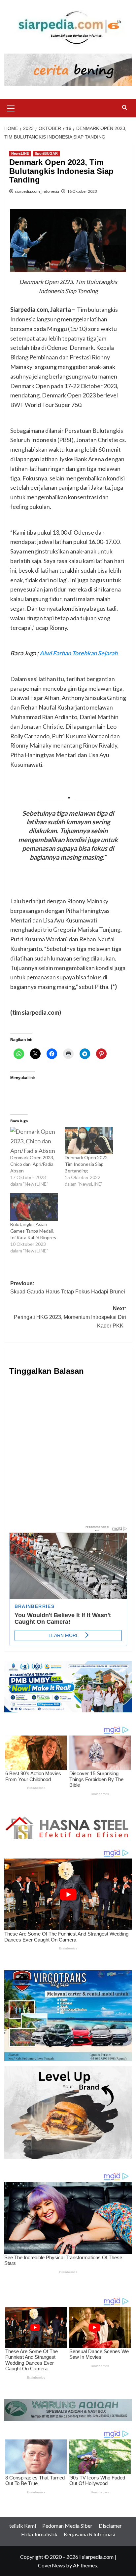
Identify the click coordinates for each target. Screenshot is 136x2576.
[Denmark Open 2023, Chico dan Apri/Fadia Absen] (34, 1141)
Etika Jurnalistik (39, 2534)
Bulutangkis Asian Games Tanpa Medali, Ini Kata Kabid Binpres (34, 1231)
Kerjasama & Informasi (89, 2534)
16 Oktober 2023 (82, 191)
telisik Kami (23, 2526)
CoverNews (51, 2565)
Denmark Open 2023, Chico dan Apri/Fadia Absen (32, 1164)
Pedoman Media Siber (67, 2526)
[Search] (125, 108)
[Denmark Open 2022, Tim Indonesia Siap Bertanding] (89, 1141)
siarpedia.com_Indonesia (37, 191)
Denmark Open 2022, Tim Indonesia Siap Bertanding (87, 1164)
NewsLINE (20, 153)
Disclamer (110, 2526)
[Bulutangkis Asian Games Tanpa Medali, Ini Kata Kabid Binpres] (34, 1207)
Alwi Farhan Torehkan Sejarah (80, 653)
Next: (70, 1317)
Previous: (68, 1292)
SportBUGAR (46, 153)
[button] (11, 107)
